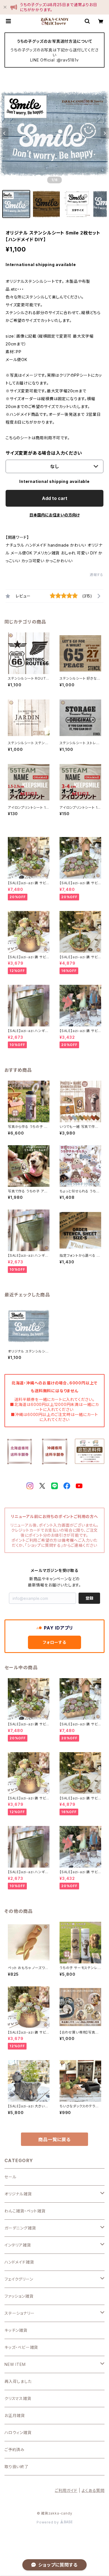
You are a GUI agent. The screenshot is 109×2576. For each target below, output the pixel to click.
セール (10, 2177)
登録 (89, 1598)
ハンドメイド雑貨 (19, 2262)
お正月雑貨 (15, 2415)
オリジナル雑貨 (18, 2194)
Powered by (48, 2522)
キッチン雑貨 (16, 2330)
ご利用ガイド (66, 2490)
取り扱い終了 (16, 2467)
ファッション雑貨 (19, 2296)
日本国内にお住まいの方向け (54, 515)
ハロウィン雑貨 (18, 2433)
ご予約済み (15, 2450)
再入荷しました (18, 2381)
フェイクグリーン (19, 2279)
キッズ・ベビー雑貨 (21, 2347)
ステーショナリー (19, 2313)
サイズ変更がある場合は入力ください (44, 453)
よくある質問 (93, 2490)
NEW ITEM (15, 2364)
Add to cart (55, 498)
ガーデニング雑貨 (20, 2228)
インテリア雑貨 (18, 2245)
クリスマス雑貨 (18, 2398)
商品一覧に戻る (54, 2139)
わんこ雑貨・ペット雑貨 (25, 2211)
